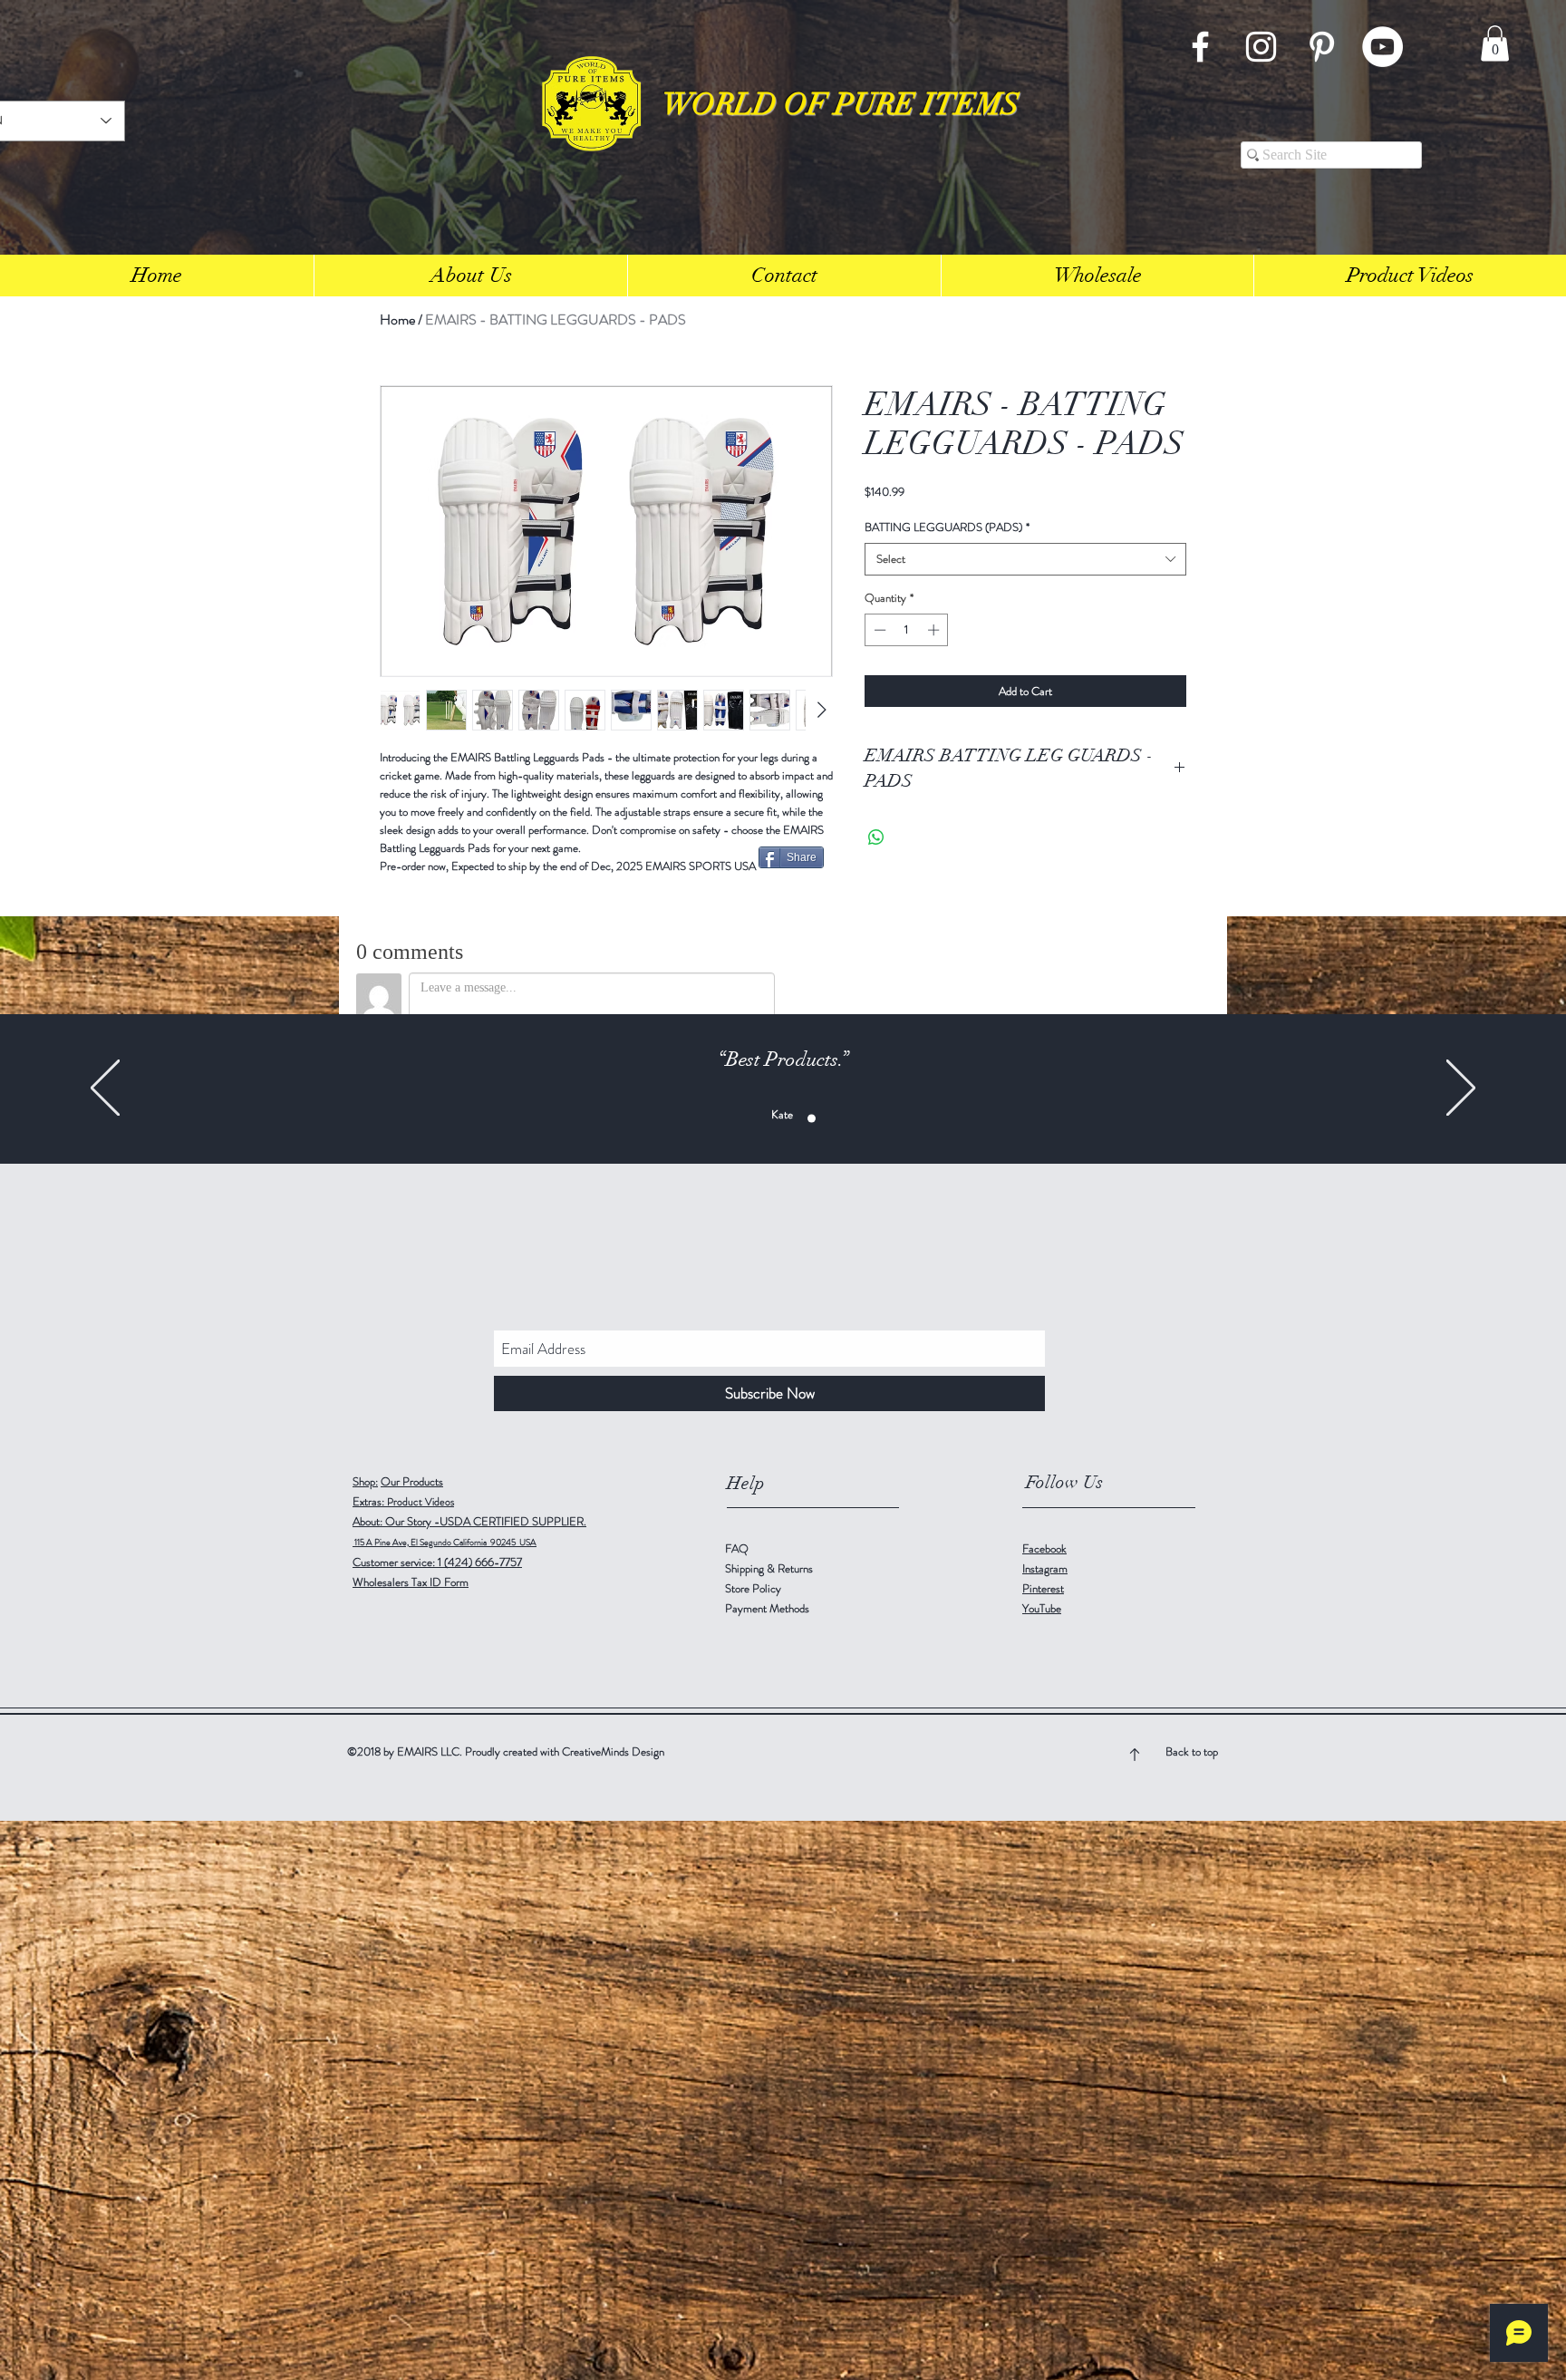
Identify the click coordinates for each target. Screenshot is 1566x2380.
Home (397, 319)
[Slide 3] (735, 1119)
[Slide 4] (831, 1119)
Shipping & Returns (770, 1568)
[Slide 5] (850, 1119)
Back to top (1192, 1751)
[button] (1495, 43)
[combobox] (1025, 559)
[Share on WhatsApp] (876, 837)
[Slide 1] (716, 1119)
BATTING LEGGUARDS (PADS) (947, 527)
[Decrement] (878, 630)
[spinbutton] (907, 630)
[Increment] (935, 630)
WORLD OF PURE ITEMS (841, 105)
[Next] (1461, 1089)
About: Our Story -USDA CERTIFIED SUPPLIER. (469, 1521)
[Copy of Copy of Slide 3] (773, 1119)
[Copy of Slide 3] (754, 1119)
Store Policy (753, 1588)
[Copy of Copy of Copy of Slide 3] (793, 1119)
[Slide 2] (812, 1119)
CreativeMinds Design (613, 1751)
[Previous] (105, 1089)
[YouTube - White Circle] (1382, 47)
